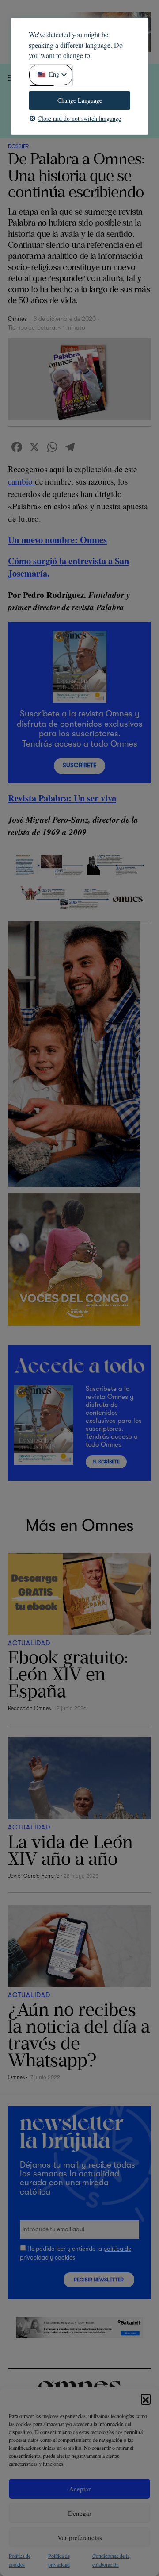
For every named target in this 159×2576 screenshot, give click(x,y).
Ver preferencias (80, 2537)
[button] (146, 2399)
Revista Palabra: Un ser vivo (62, 798)
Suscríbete (79, 765)
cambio (21, 481)
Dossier (18, 146)
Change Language (80, 100)
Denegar (80, 2513)
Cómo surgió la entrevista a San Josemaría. (68, 567)
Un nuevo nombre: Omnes (57, 539)
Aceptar (80, 2489)
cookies (65, 2258)
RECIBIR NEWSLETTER (99, 2280)
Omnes (17, 319)
